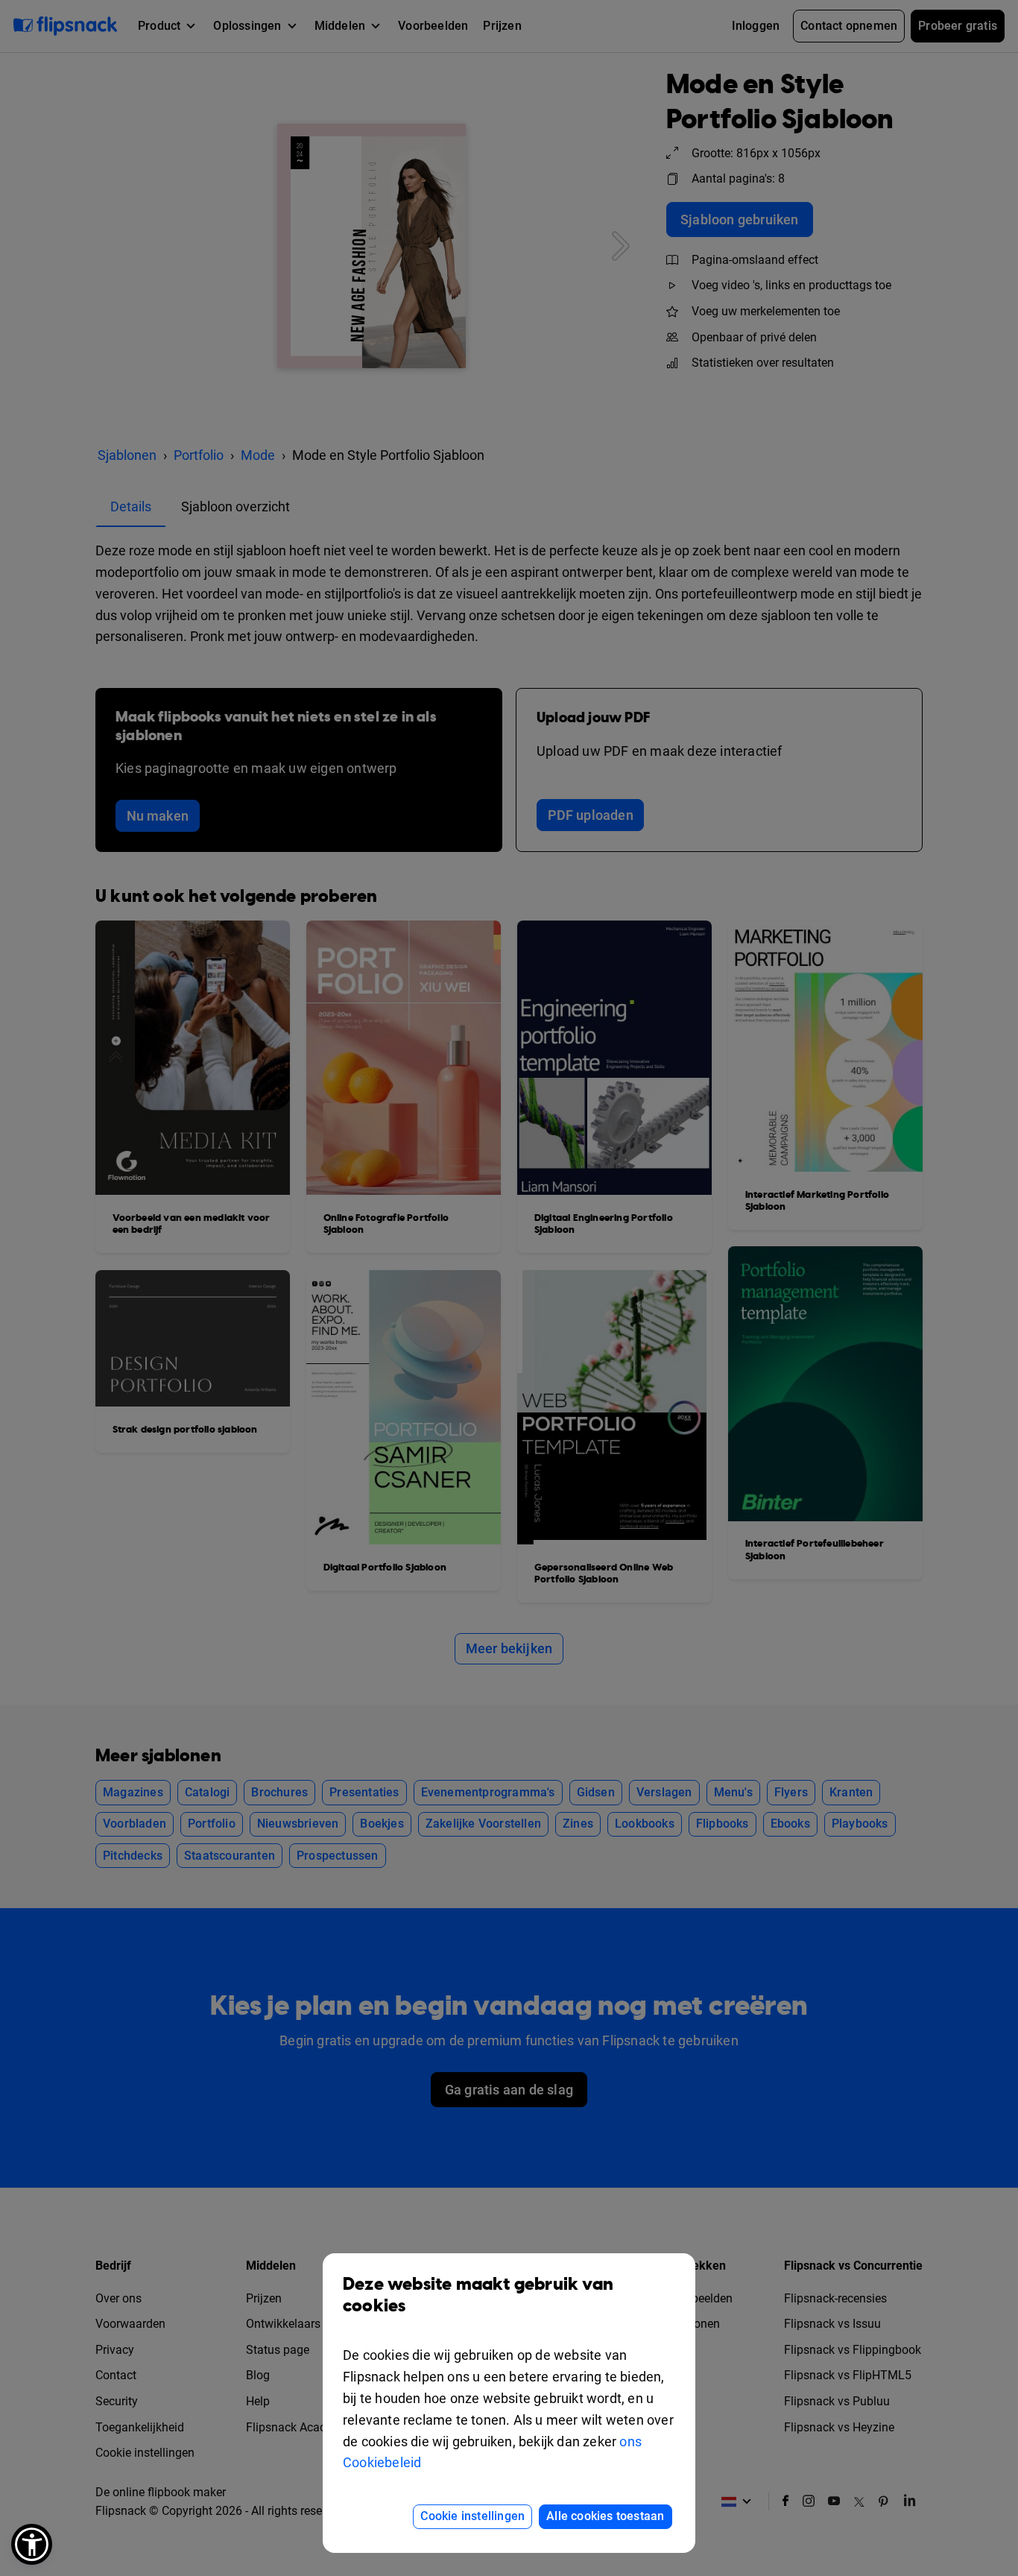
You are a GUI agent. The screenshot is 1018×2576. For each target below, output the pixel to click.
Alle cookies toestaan (605, 2516)
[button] (32, 2544)
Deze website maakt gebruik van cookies (478, 2295)
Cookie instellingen (472, 2516)
